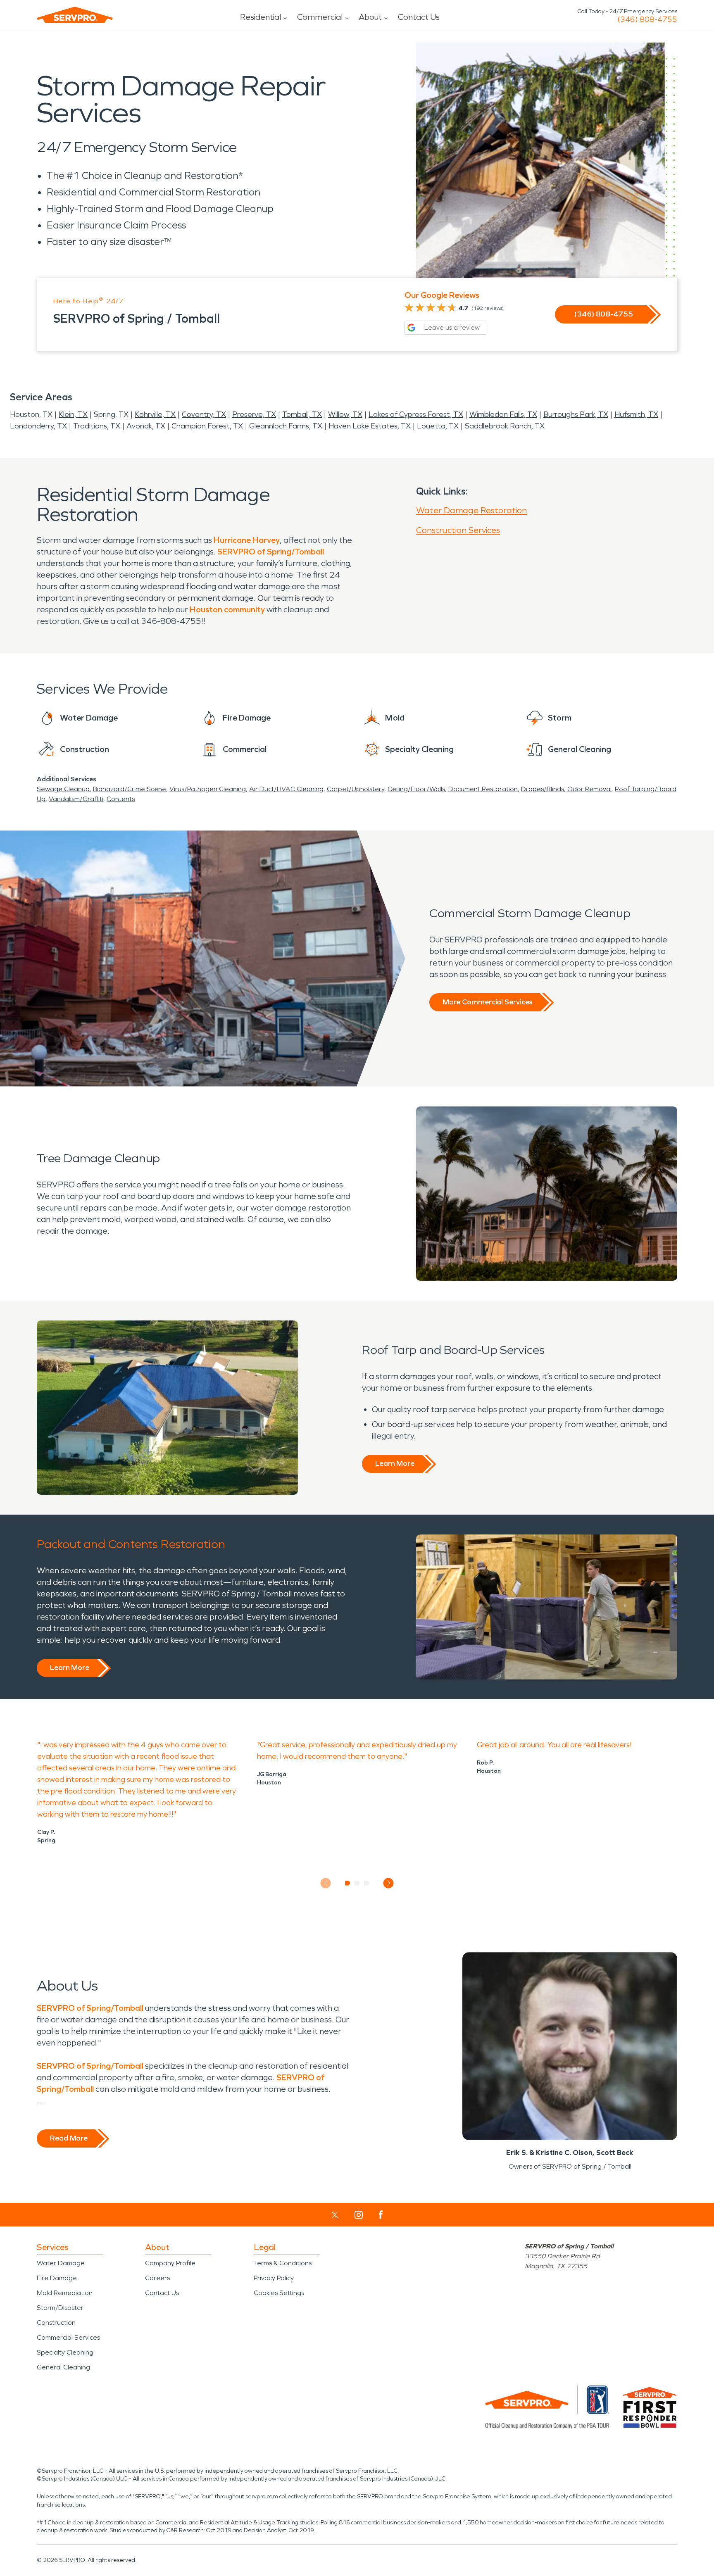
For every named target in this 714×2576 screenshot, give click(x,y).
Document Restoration (483, 789)
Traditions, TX (97, 426)
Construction (56, 2323)
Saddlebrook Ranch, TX (505, 426)
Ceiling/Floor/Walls (416, 789)
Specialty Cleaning (65, 2352)
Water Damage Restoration (471, 510)
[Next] (389, 1883)
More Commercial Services (488, 1002)
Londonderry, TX (38, 426)
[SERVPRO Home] (75, 15)
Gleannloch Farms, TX (286, 426)
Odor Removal (589, 789)
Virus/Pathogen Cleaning (208, 789)
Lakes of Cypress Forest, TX (416, 414)
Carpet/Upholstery (356, 789)
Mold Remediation (65, 2293)
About (370, 17)
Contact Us (419, 17)
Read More (69, 2138)
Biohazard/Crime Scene (130, 789)
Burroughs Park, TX (576, 414)
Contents (121, 799)
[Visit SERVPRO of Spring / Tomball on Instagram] (359, 2215)
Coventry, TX (204, 414)
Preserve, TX (254, 414)
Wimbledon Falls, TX (503, 414)
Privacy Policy (274, 2278)
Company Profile (170, 2263)
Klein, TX (73, 414)
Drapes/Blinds (543, 789)
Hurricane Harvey (247, 540)
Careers (157, 2278)
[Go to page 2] (357, 1883)
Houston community (227, 609)
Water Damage (61, 2263)
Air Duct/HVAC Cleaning (286, 789)
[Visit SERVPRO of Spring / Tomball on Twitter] (335, 2215)
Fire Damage (57, 2278)
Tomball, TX (302, 414)
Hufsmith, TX (636, 414)
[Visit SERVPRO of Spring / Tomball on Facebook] (381, 2215)
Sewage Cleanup (63, 789)
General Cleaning (63, 2367)
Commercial (320, 17)
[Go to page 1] (348, 1883)
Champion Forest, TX (207, 426)
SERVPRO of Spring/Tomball (271, 552)
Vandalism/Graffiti (76, 799)
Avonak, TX (146, 426)
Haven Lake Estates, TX (370, 426)
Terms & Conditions (283, 2263)
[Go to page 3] (367, 1883)
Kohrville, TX (155, 414)
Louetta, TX (438, 426)
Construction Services (458, 530)
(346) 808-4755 (647, 19)
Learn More (395, 1463)
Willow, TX (345, 414)
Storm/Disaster (60, 2308)
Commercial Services (68, 2337)
